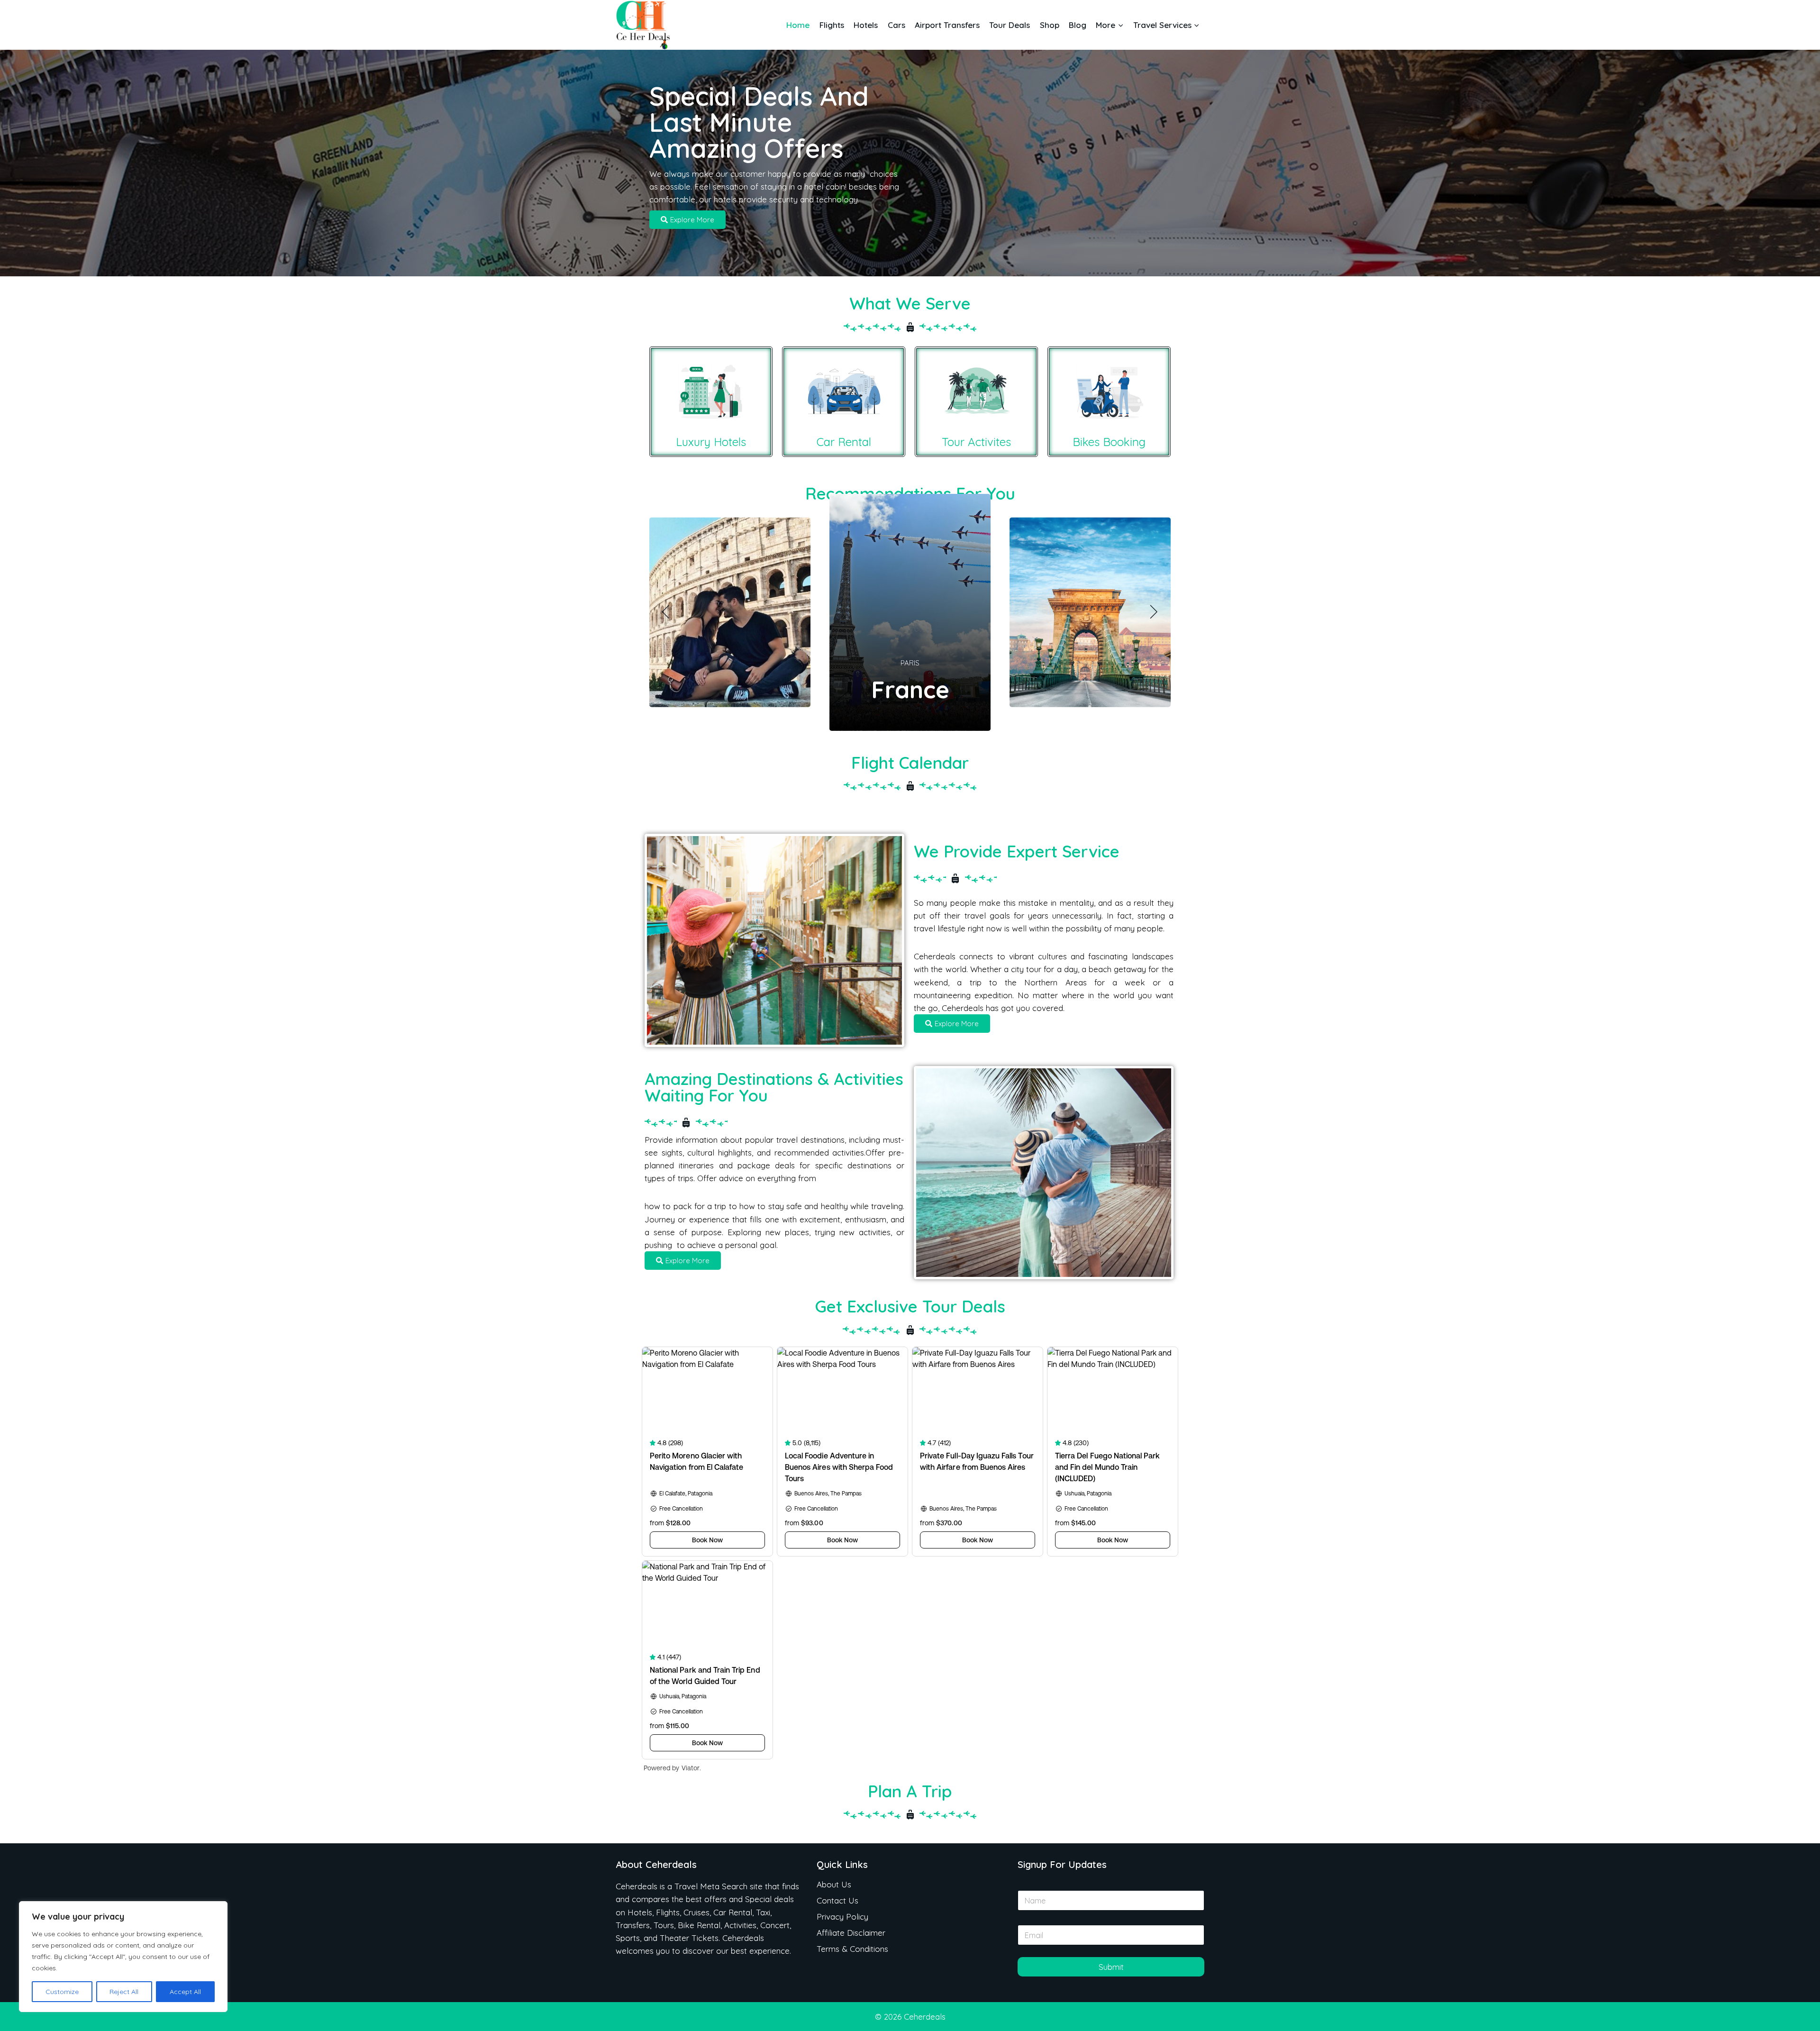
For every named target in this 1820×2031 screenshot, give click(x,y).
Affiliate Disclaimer (851, 1933)
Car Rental (844, 442)
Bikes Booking (1109, 442)
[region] (123, 1957)
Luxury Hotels (711, 442)
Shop (1050, 25)
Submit (1111, 1967)
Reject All (124, 1992)
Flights (832, 25)
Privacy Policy (842, 1917)
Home (798, 25)
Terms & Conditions (852, 1949)
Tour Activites (976, 442)
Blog (1078, 25)
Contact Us (837, 1900)
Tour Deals (1010, 25)
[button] (666, 612)
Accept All (185, 1992)
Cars (896, 25)
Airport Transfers (947, 25)
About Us (834, 1884)
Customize (62, 1992)
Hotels (866, 25)
